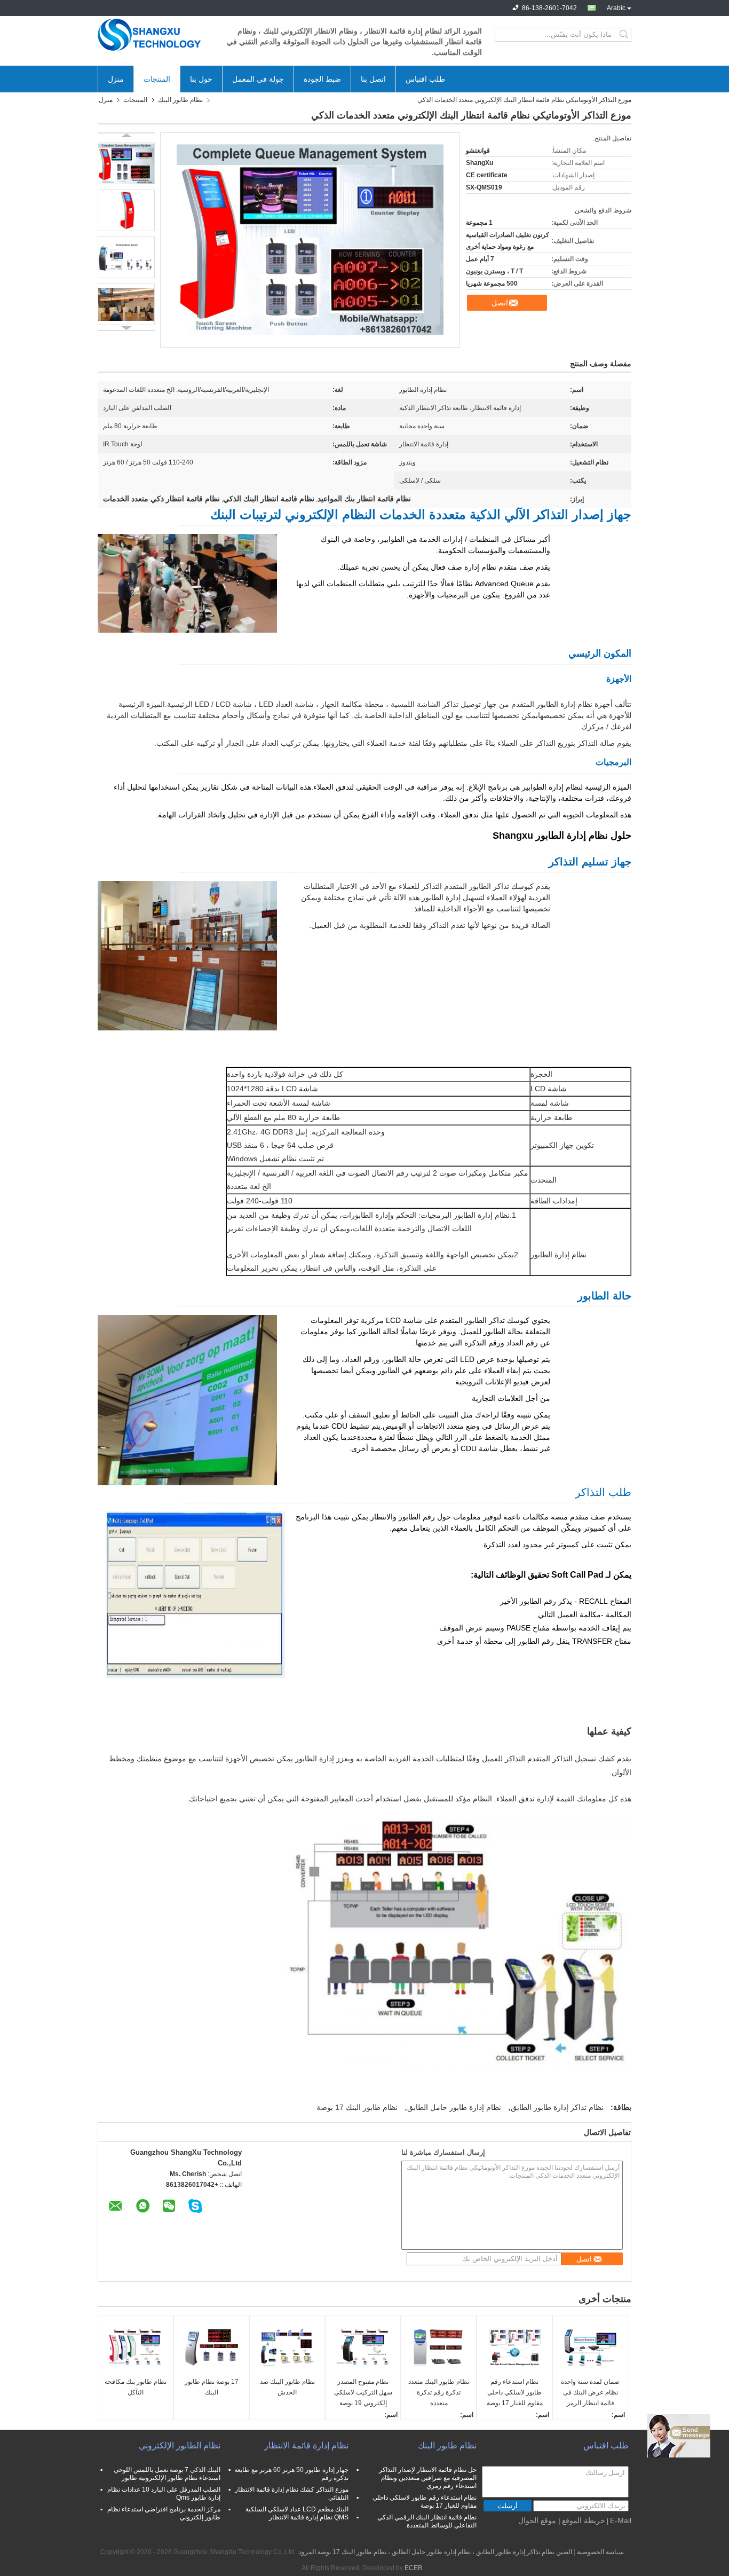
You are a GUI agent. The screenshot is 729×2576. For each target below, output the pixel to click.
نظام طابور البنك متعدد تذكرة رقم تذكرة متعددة (439, 2392)
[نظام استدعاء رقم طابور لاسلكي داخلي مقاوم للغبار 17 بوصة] (514, 2347)
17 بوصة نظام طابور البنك (212, 2387)
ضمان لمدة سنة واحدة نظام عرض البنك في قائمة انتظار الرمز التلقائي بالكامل (590, 2393)
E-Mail (621, 2520)
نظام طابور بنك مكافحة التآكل (136, 2387)
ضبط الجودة (322, 79)
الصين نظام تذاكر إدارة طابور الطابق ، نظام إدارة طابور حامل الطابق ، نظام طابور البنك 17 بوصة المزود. (434, 2552)
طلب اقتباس (425, 79)
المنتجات (157, 79)
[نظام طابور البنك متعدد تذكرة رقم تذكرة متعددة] (439, 2347)
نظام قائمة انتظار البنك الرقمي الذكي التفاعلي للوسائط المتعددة (427, 2521)
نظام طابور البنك (180, 100)
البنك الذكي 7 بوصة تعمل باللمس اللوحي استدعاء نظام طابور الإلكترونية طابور (167, 2474)
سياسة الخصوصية (600, 2552)
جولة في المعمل (258, 79)
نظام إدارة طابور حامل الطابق (454, 2107)
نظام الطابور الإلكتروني (180, 2445)
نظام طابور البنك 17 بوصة (357, 2107)
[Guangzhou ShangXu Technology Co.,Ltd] (156, 35)
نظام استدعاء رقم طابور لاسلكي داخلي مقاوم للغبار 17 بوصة (515, 2392)
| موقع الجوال (539, 2520)
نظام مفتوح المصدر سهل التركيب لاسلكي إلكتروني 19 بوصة (363, 2392)
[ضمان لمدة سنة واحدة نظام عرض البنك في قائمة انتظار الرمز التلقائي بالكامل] (590, 2347)
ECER (414, 2568)
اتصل (500, 303)
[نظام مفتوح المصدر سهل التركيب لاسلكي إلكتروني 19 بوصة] (363, 2347)
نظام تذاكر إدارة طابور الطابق (557, 2107)
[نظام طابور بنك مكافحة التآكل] (136, 2347)
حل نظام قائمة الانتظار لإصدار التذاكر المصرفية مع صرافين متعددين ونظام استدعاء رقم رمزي (428, 2478)
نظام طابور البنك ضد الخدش (287, 2387)
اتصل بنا (373, 79)
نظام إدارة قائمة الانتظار (306, 2445)
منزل (116, 79)
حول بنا (201, 79)
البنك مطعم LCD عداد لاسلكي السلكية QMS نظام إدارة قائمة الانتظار (297, 2513)
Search (625, 35)
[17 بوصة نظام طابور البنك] (211, 2347)
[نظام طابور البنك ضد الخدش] (287, 2347)
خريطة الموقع (584, 2520)
